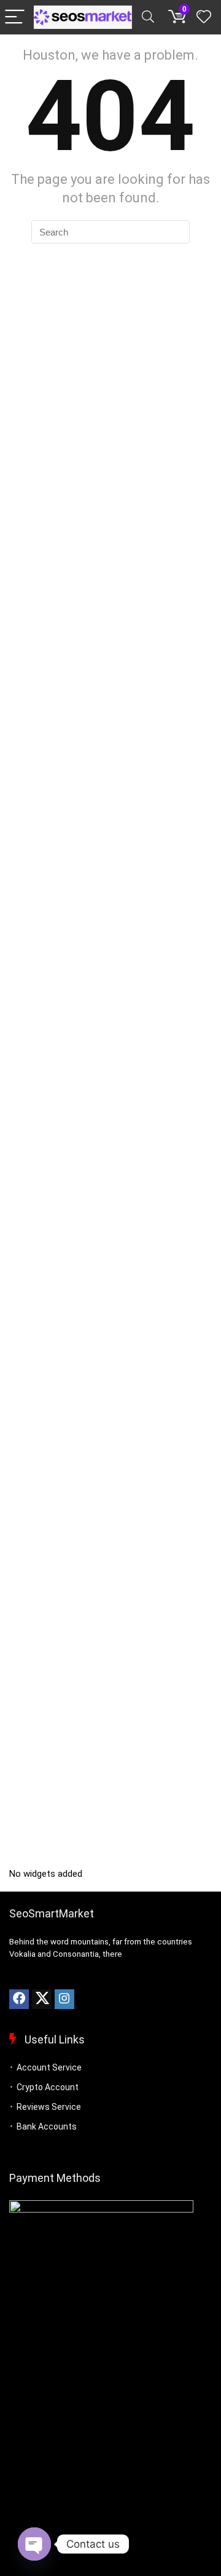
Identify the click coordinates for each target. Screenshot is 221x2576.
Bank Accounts (47, 2126)
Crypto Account (48, 2087)
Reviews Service (49, 2107)
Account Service (49, 2067)
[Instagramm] (64, 1999)
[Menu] (15, 18)
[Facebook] (19, 1999)
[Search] (148, 18)
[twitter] (42, 1999)
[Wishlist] (204, 17)
